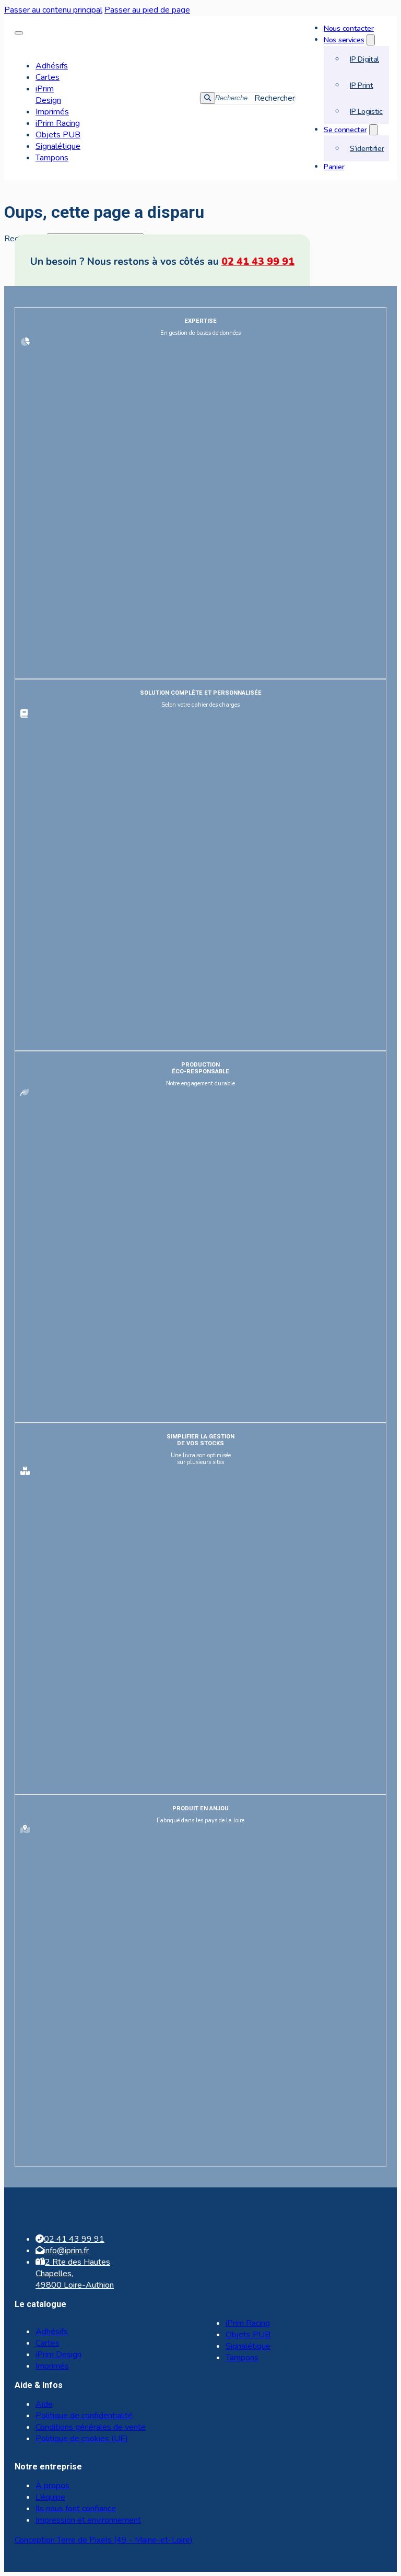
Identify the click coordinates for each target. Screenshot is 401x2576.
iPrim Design (48, 95)
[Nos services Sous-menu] (371, 40)
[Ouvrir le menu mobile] (19, 33)
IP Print (362, 85)
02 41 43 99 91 (258, 262)
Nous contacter (349, 28)
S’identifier (367, 148)
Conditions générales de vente (91, 2427)
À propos (52, 2486)
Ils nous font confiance (76, 2509)
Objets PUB (58, 135)
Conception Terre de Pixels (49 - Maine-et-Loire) (104, 2540)
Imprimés (52, 112)
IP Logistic (366, 111)
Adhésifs (52, 66)
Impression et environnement (88, 2520)
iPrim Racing (58, 123)
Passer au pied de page (147, 10)
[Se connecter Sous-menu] (373, 130)
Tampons (52, 158)
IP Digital (364, 59)
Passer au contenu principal (53, 10)
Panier (334, 167)
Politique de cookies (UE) (82, 2439)
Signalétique (58, 146)
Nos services (344, 40)
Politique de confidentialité (84, 2416)
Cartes (48, 77)
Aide (44, 2404)
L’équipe (50, 2497)
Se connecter (345, 130)
